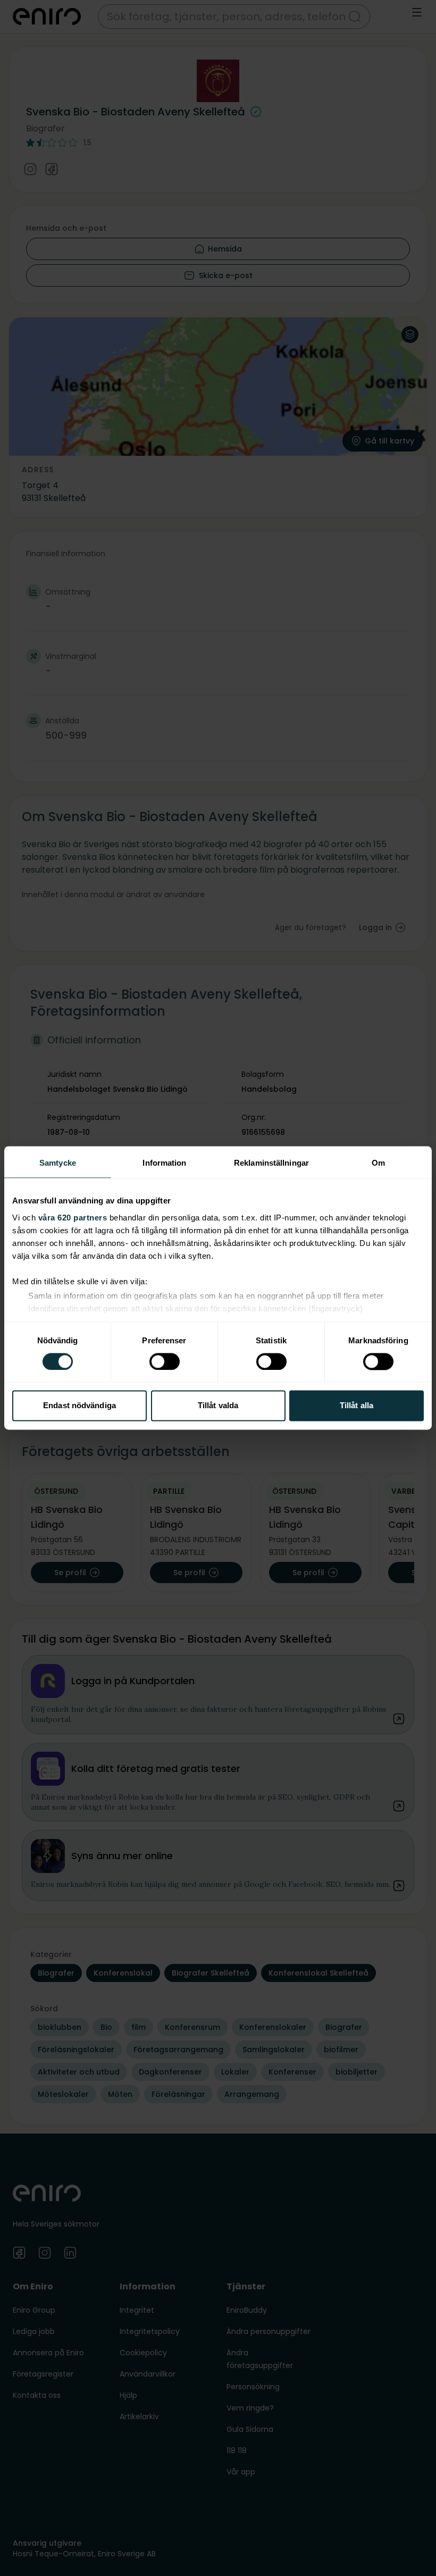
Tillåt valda (218, 1406)
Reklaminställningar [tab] (271, 1163)
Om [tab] (378, 1163)
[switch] (165, 1361)
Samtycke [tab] (58, 1163)
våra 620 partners (73, 1218)
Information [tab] (164, 1163)
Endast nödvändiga (79, 1406)
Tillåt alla (357, 1406)
